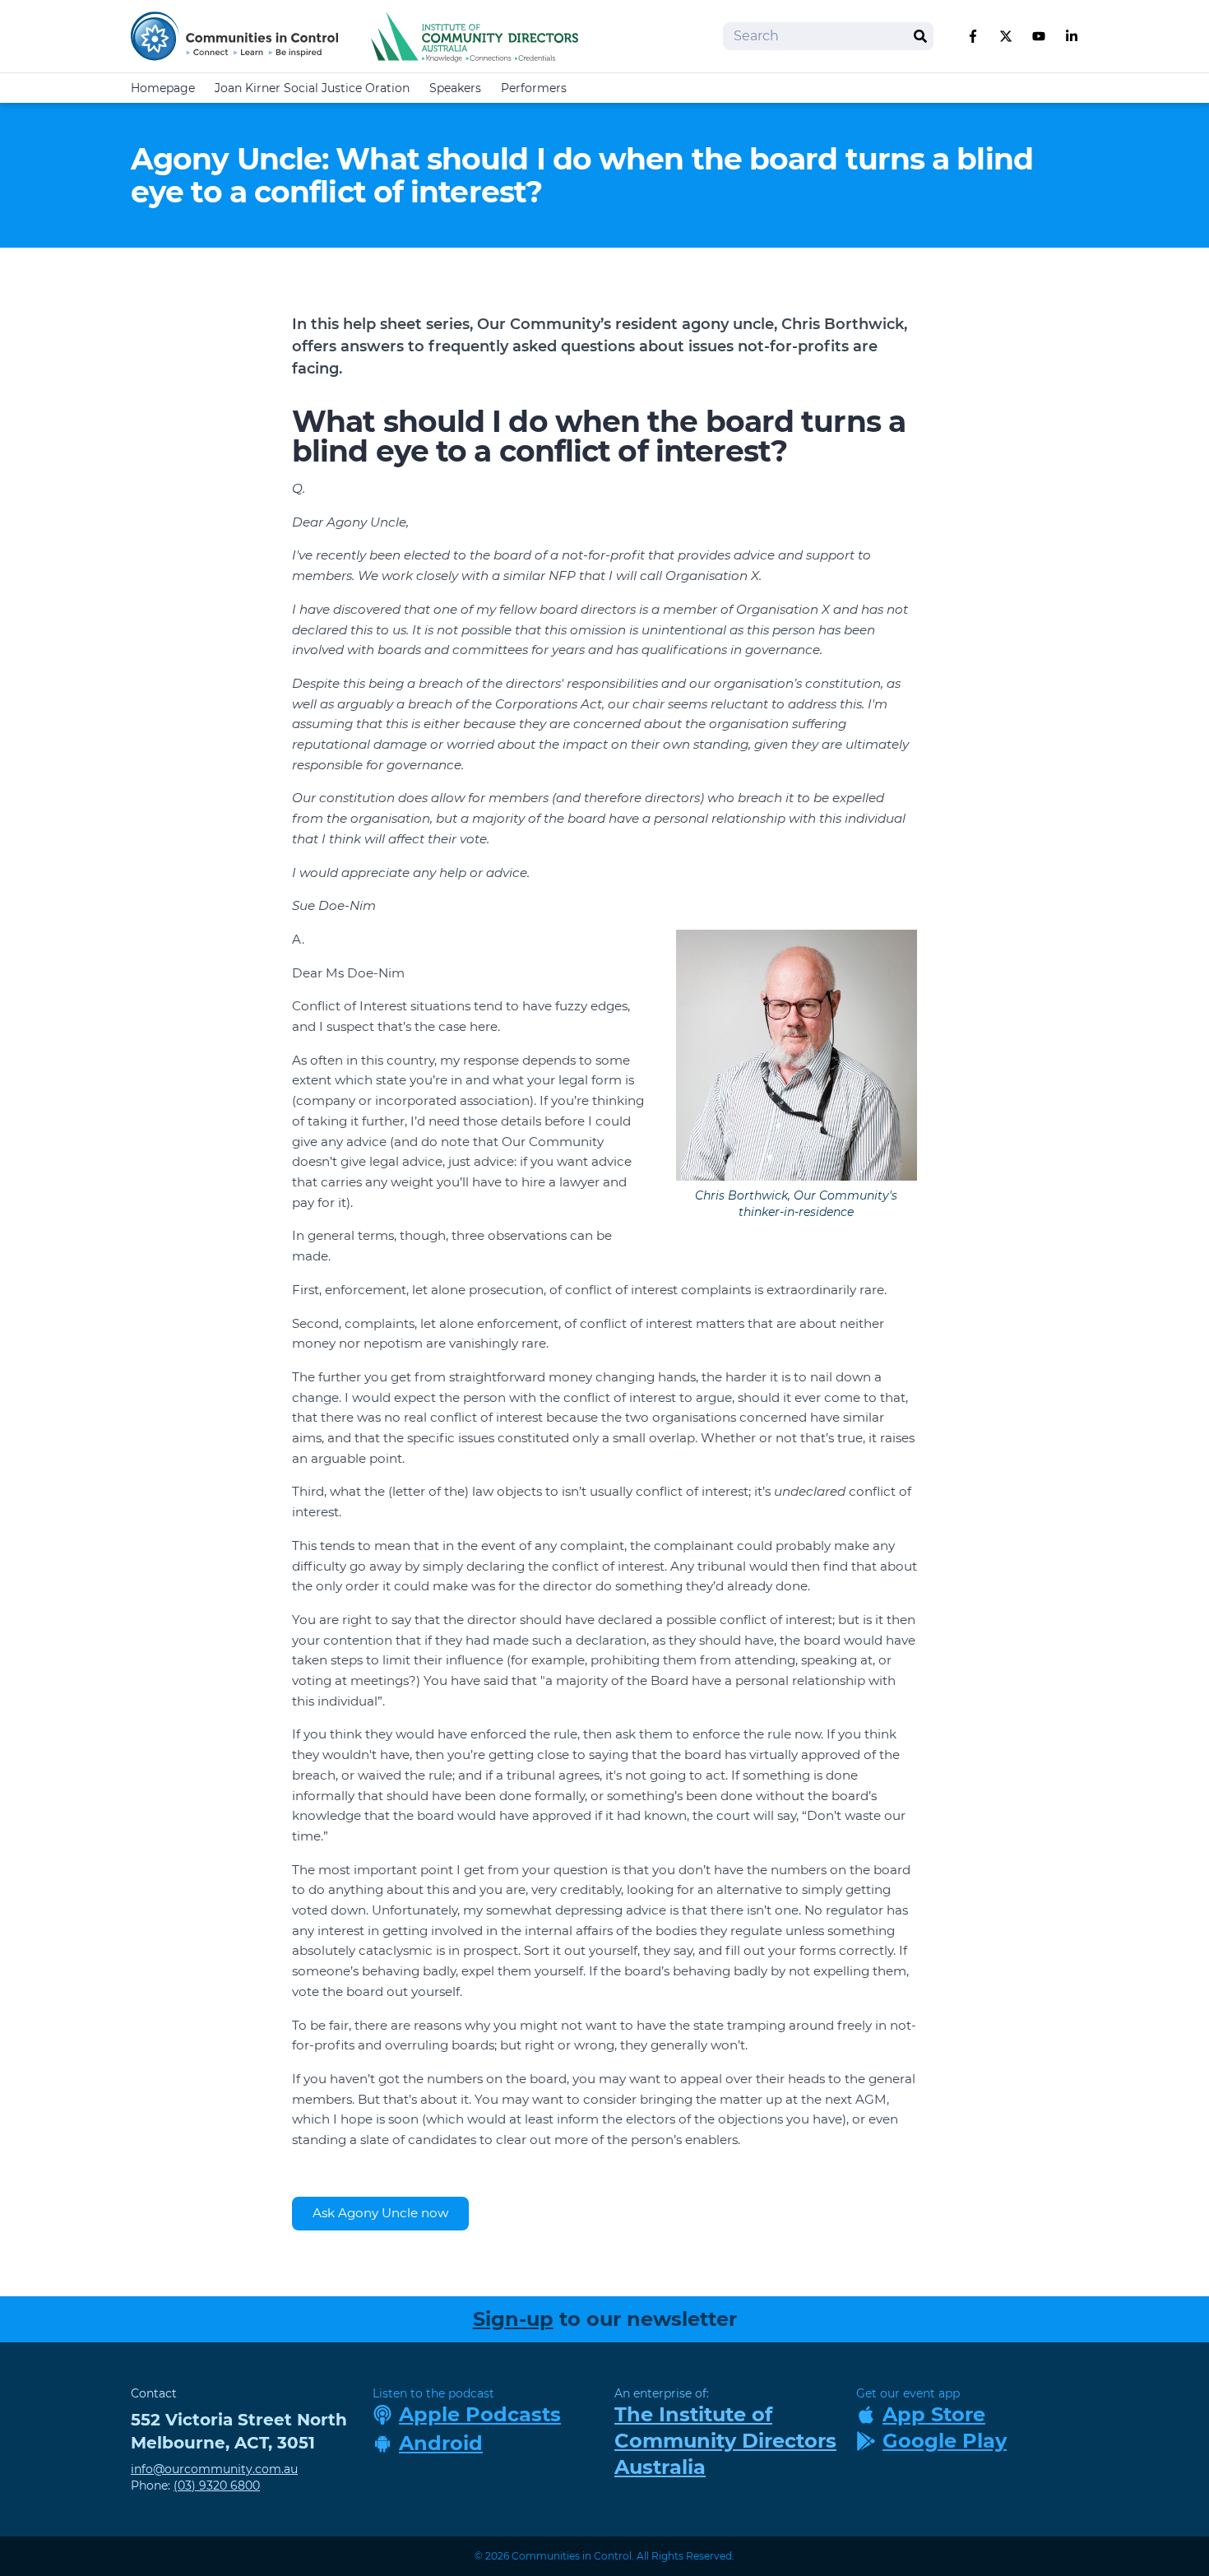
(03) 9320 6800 (217, 2485)
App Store (934, 2414)
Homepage (163, 88)
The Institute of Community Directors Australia (725, 2441)
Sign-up (513, 2319)
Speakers (455, 88)
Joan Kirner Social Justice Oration (312, 88)
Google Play (945, 2441)
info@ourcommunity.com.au (214, 2469)
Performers (534, 88)
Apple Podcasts (480, 2414)
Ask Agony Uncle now (380, 2213)
